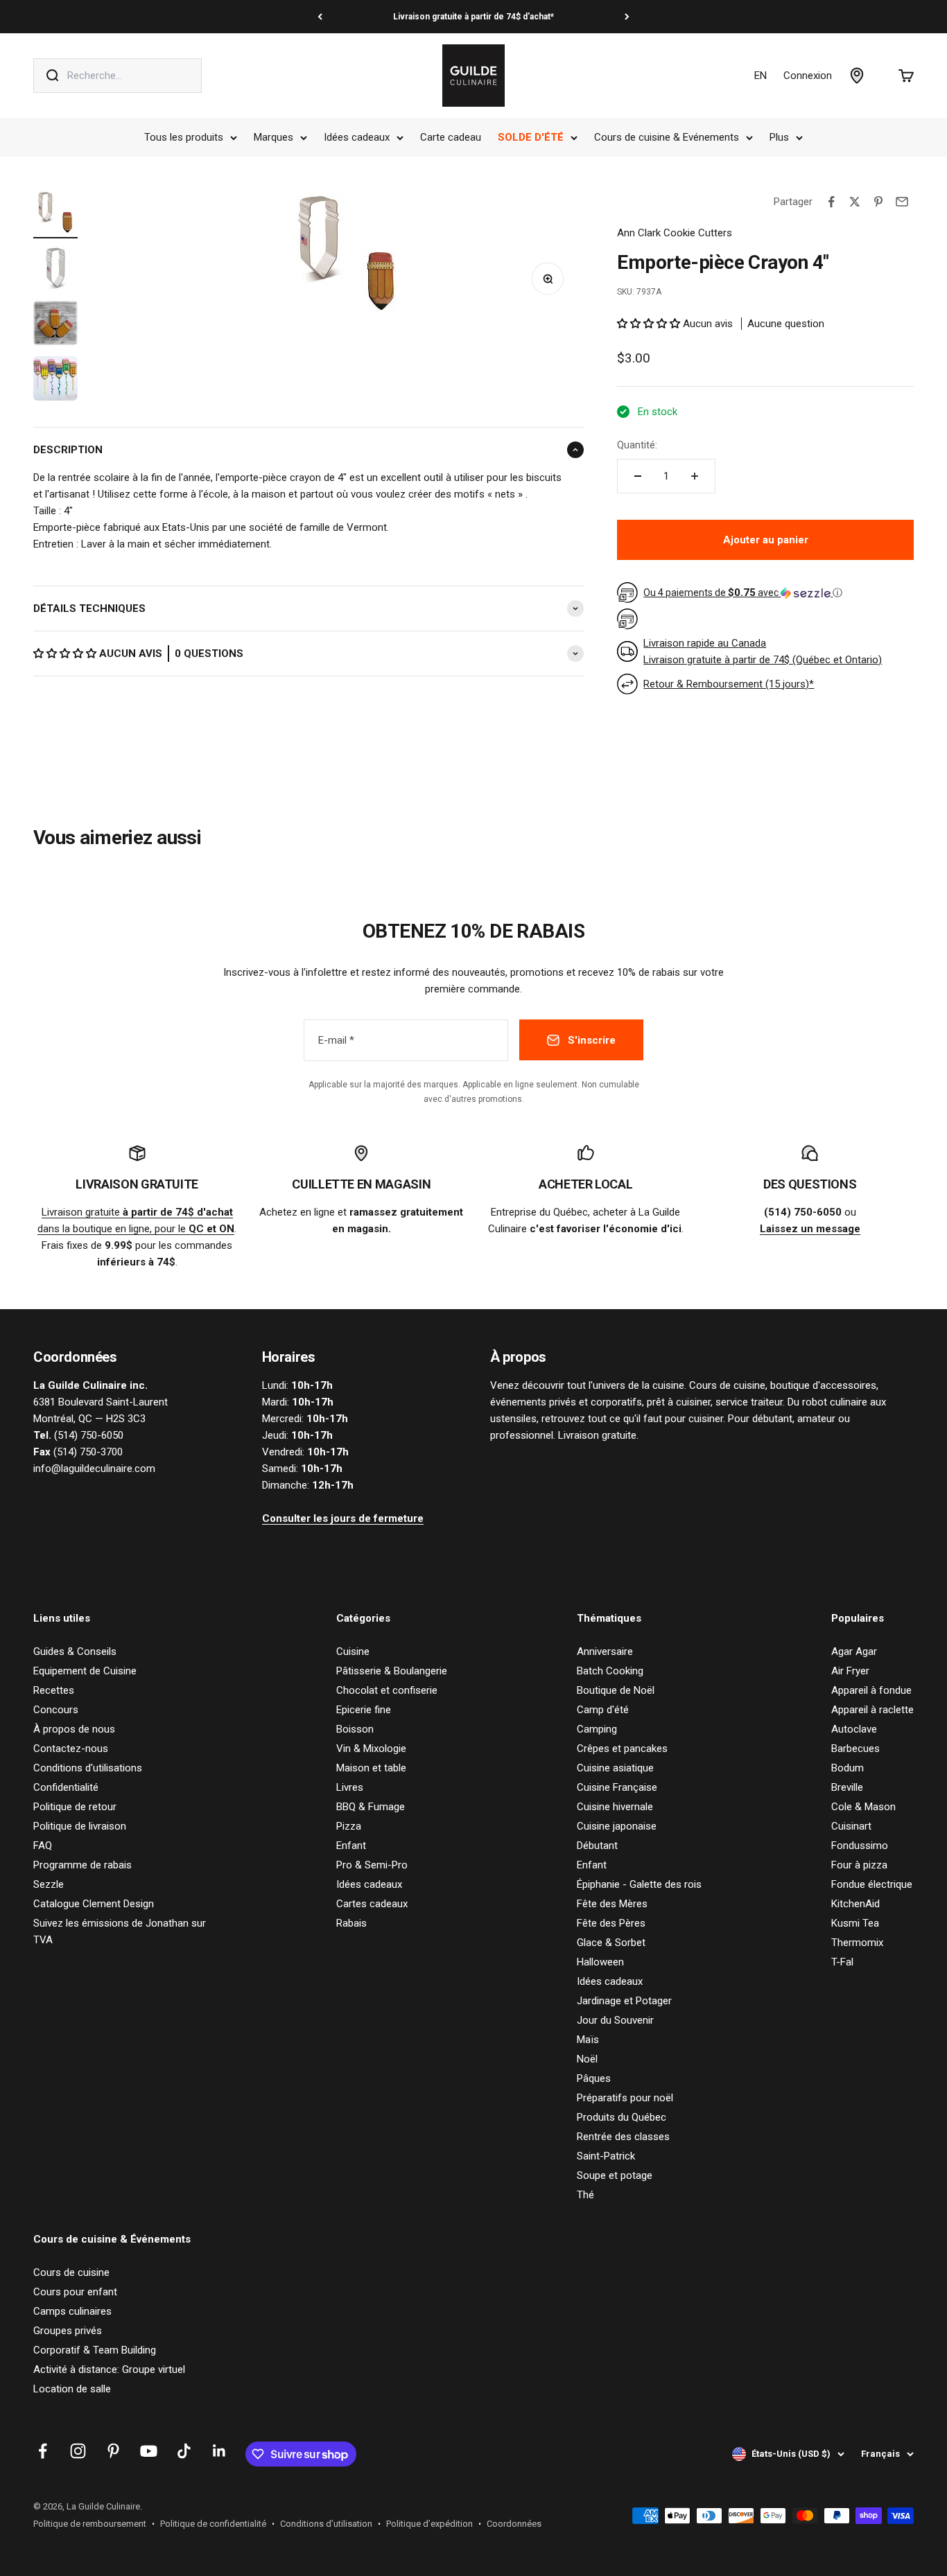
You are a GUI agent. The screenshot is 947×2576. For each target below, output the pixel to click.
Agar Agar (854, 1651)
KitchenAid (855, 1904)
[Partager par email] (902, 202)
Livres (350, 1787)
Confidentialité (66, 1787)
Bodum (848, 1768)
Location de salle (72, 2389)
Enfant (351, 1846)
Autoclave (854, 1729)
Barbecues (855, 1749)
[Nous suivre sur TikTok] (184, 2451)
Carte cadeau (451, 137)
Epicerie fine (364, 1710)
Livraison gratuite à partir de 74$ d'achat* (473, 17)
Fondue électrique (872, 1884)
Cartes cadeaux (372, 1904)
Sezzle (49, 1884)
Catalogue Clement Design (94, 1904)
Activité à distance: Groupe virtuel (109, 2369)
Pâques (594, 2078)
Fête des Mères (612, 1904)
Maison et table (371, 1768)
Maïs (588, 2040)
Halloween (600, 1962)
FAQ (43, 1846)
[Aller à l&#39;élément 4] (55, 380)
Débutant (597, 1846)
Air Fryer (850, 1671)
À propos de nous (74, 1729)
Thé (585, 2195)
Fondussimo (860, 1846)
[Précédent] (320, 17)
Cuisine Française (617, 1787)
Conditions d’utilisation (326, 2524)
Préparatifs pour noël (625, 2098)
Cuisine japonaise (617, 1826)
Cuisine (353, 1651)
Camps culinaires (72, 2311)
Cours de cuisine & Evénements (667, 137)
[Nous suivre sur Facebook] (43, 2451)
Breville (847, 1787)
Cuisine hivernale (615, 1807)
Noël (587, 2059)
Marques (273, 137)
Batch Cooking (610, 1671)
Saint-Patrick (606, 2156)
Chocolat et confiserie (387, 1690)
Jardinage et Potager (624, 2001)
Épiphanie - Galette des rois (639, 1884)
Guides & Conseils (75, 1651)
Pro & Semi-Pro (372, 1865)
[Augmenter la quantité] (695, 476)
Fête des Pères (611, 1923)
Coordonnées (514, 2524)
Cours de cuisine (71, 2272)
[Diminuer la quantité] (638, 476)
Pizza (349, 1826)
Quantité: (637, 445)
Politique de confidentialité (213, 2524)
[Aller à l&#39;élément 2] (55, 270)
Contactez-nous (71, 1749)
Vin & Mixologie (371, 1749)
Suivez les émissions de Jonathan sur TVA (120, 1931)
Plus (779, 137)
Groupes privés (68, 2331)
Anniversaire (605, 1651)
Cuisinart (851, 1826)
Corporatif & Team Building (95, 2350)
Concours (56, 1710)
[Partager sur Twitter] (855, 202)
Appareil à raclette (872, 1710)
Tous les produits (184, 137)
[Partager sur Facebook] (831, 202)
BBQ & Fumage (371, 1807)
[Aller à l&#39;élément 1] (55, 214)
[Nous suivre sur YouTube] (149, 2451)
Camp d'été (603, 1710)
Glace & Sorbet (611, 1943)
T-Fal (842, 1962)
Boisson (355, 1729)
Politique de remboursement (90, 2524)
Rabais (351, 1923)
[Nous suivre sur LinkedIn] (219, 2451)
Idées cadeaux (357, 137)
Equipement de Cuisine (85, 1671)
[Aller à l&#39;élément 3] (55, 325)
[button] (66, 654)
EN (761, 76)
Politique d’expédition (429, 2524)
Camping (597, 1729)
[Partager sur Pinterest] (878, 202)
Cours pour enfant (75, 2292)
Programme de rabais (82, 1865)
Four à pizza (859, 1865)
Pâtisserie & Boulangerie (392, 1671)
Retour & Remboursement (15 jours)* (729, 684)
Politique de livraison (80, 1826)
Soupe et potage (615, 2175)
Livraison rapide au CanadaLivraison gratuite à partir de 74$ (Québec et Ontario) (763, 651)
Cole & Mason (863, 1807)
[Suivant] (627, 17)
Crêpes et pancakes (622, 1749)
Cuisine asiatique (615, 1768)
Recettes (54, 1690)
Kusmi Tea (855, 1923)
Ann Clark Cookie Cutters (675, 233)
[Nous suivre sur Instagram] (78, 2451)
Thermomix (857, 1943)
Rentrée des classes (623, 2137)
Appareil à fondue (871, 1690)
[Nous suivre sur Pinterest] (113, 2451)
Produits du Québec (622, 2117)
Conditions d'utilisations (88, 1768)
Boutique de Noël (616, 1690)
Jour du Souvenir (615, 2020)
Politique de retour (75, 1807)
